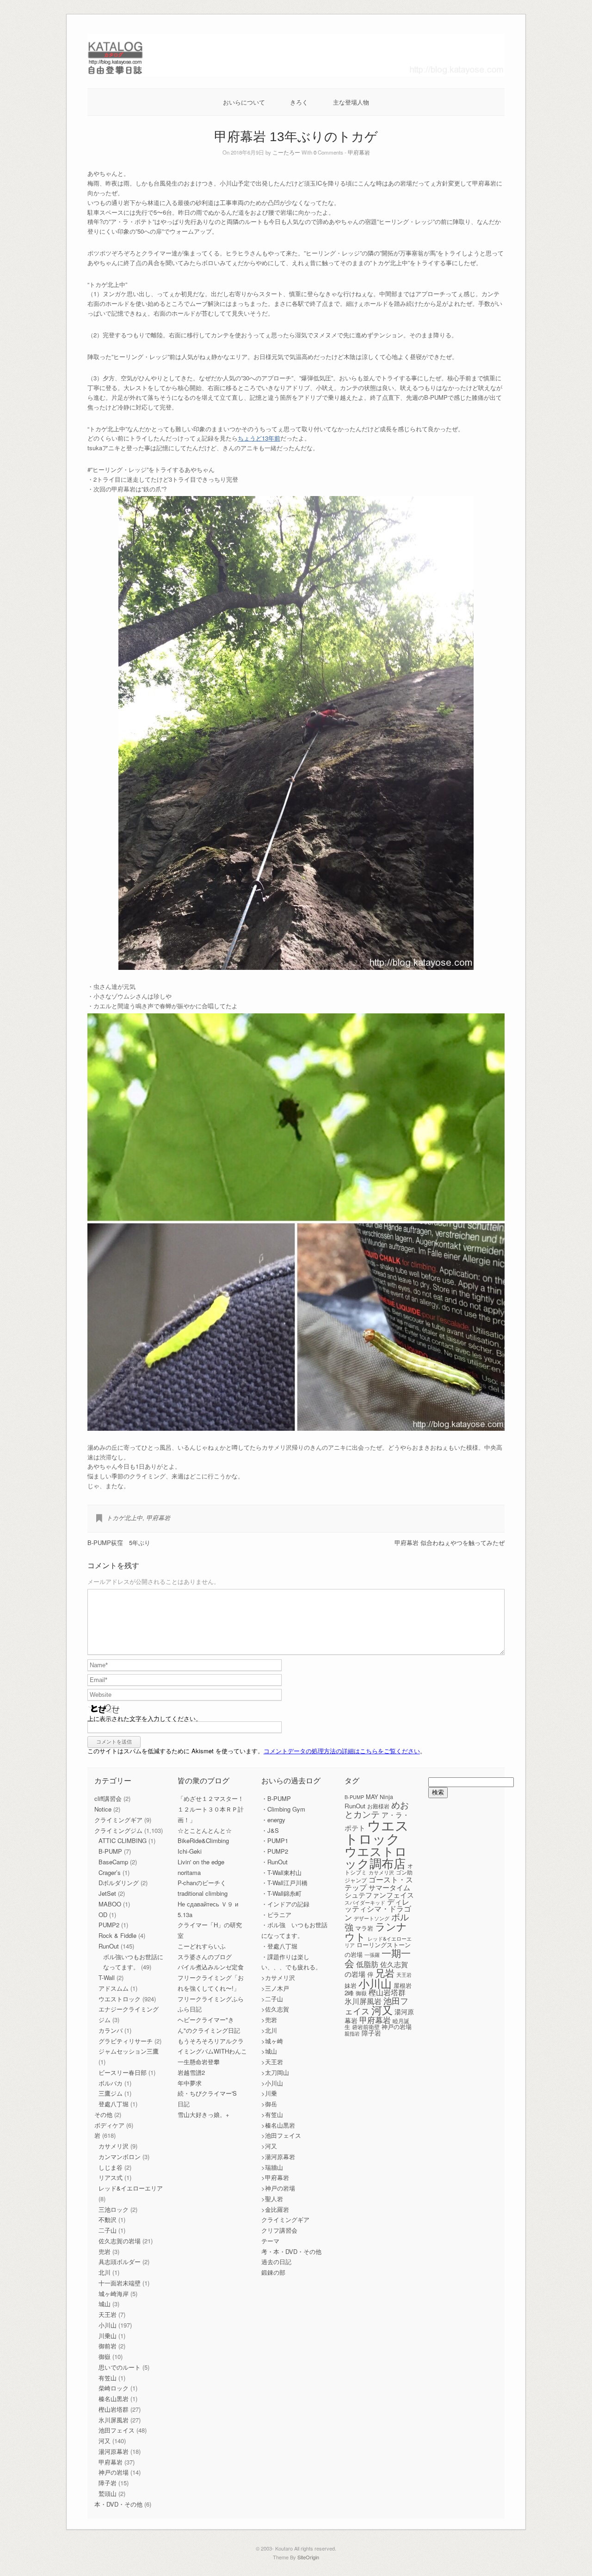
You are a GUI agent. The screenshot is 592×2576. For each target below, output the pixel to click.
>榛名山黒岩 (278, 2125)
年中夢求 (190, 2083)
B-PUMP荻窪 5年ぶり (119, 1542)
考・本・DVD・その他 (291, 2251)
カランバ (111, 2030)
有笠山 (108, 2378)
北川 (105, 2272)
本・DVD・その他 (118, 2504)
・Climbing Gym (283, 1809)
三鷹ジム (111, 2093)
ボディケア (109, 2125)
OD (103, 1915)
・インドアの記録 (285, 1904)
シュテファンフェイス (379, 1895)
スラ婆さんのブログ (205, 1957)
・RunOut (274, 1862)
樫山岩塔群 (114, 2409)
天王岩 (108, 2314)
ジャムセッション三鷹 (129, 2051)
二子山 (108, 2230)
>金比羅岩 (275, 2209)
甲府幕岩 (359, 152)
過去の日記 (276, 2262)
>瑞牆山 (272, 2167)
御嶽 (105, 2356)
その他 (103, 2114)
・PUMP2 (275, 1851)
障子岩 (108, 2483)
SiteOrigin (308, 2557)
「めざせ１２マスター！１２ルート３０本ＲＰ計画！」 (211, 1809)
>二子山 (272, 1999)
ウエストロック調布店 (376, 1857)
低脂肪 (367, 1964)
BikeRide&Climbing (203, 1840)
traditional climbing (203, 1893)
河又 (105, 2441)
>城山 (269, 2051)
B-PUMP (110, 1851)
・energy (273, 1820)
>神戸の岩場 (278, 2188)
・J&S (270, 1830)
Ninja (386, 1797)
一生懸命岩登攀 (199, 2062)
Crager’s (110, 1872)
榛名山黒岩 (114, 2399)
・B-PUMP (276, 1798)
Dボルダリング (119, 1883)
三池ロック (114, 2209)
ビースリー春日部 (123, 2072)
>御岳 (269, 2104)
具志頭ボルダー (120, 2262)
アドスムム (114, 1988)
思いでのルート (120, 2367)
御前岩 (108, 2346)
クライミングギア (118, 1820)
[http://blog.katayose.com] (296, 74)
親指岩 (352, 2033)
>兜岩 (269, 2020)
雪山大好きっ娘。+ (203, 2114)
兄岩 (385, 1973)
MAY (372, 1797)
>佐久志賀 (275, 2009)
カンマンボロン (120, 2157)
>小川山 (272, 2083)
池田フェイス (117, 2430)
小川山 (108, 2325)
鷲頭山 (108, 2493)
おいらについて (244, 102)
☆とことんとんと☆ (205, 1830)
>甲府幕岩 (275, 2177)
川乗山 (108, 2336)
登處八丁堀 (114, 2104)
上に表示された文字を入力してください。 (145, 1718)
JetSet (107, 1893)
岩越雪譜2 (191, 2072)
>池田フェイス (281, 2135)
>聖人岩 (272, 2199)
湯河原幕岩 (114, 2451)
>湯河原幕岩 (278, 2157)
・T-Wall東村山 (281, 1872)
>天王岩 (272, 2062)
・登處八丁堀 (279, 1946)
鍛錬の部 (273, 2272)
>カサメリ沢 (278, 1977)
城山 (105, 2304)
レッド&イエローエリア (131, 2188)
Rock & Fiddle (117, 1935)
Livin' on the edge (201, 1862)
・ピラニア (276, 1915)
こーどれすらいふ (202, 1946)
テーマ (270, 2241)
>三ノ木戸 (275, 1988)
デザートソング (372, 1918)
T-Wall (107, 1977)
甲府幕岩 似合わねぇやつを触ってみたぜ (450, 1542)
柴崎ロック (114, 2388)
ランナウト (376, 1931)
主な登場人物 (351, 102)
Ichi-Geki (190, 1851)
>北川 (269, 2030)
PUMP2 (109, 1925)
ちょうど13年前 (259, 438)
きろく (299, 102)
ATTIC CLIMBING (123, 1840)
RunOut (109, 1946)
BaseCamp (113, 1862)
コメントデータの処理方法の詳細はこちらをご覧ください (342, 1751)
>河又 (269, 2146)
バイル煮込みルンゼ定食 (211, 1967)
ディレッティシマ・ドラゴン (378, 1909)
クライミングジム (118, 1830)
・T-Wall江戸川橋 (284, 1883)
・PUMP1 (275, 1840)
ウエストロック (120, 1999)
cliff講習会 (108, 1798)
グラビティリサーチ (126, 2041)
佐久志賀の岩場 (120, 2241)
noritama (189, 1872)
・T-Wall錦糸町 (281, 1893)
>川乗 (269, 2093)
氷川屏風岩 (114, 2420)
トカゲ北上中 (124, 1518)
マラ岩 (364, 1928)
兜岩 (105, 2251)
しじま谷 (111, 2167)
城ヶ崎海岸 (114, 2294)
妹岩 (351, 1985)
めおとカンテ (377, 1809)
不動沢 (108, 2219)
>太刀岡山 (275, 2072)
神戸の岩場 (114, 2472)
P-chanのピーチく (202, 1883)
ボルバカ (111, 2083)
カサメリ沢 (114, 2146)
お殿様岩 (378, 1806)
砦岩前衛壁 (366, 2027)
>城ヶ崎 (272, 2041)
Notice (103, 1809)
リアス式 (111, 2177)
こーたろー (286, 152)
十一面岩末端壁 (120, 2283)
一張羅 (372, 1955)
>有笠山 (272, 2114)
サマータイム (389, 1887)
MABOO (110, 1904)
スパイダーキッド (365, 1902)
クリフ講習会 (279, 2230)
